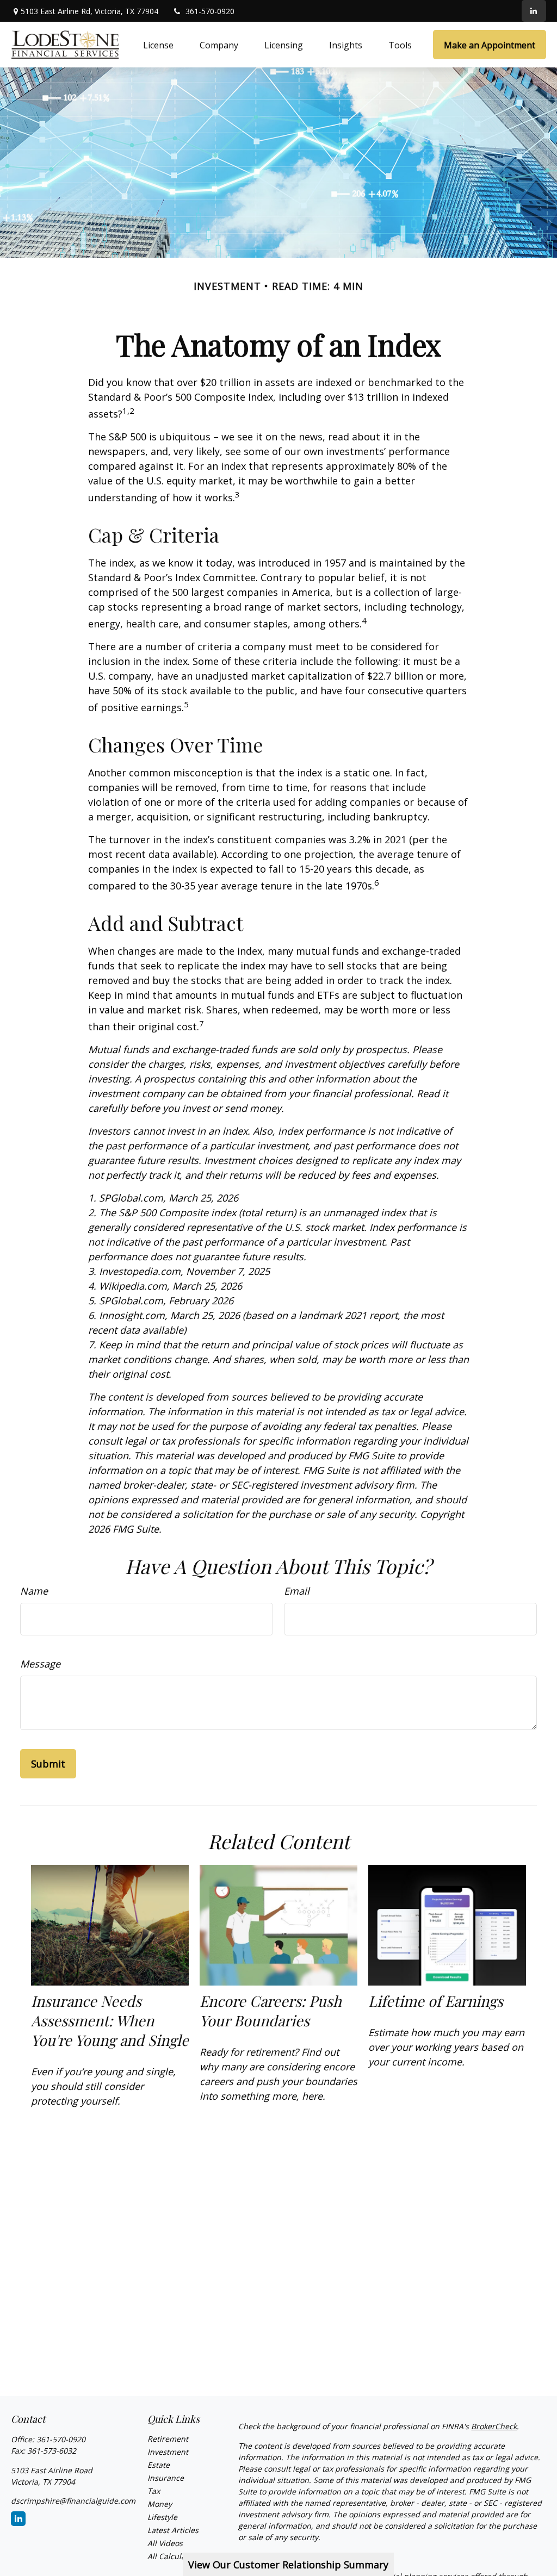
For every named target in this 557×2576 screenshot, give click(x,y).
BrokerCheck (494, 2426)
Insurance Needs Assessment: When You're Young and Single (110, 2020)
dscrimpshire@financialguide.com (73, 2501)
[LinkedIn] (534, 11)
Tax (154, 2491)
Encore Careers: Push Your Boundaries (271, 2011)
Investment (168, 2452)
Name (34, 1591)
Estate (159, 2465)
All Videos (165, 2543)
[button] (158, 45)
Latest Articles (173, 2530)
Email (297, 1591)
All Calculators (174, 2556)
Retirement (168, 2439)
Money (160, 2504)
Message (40, 1664)
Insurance (166, 2478)
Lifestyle (162, 2517)
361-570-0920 (210, 11)
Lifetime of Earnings (436, 2001)
